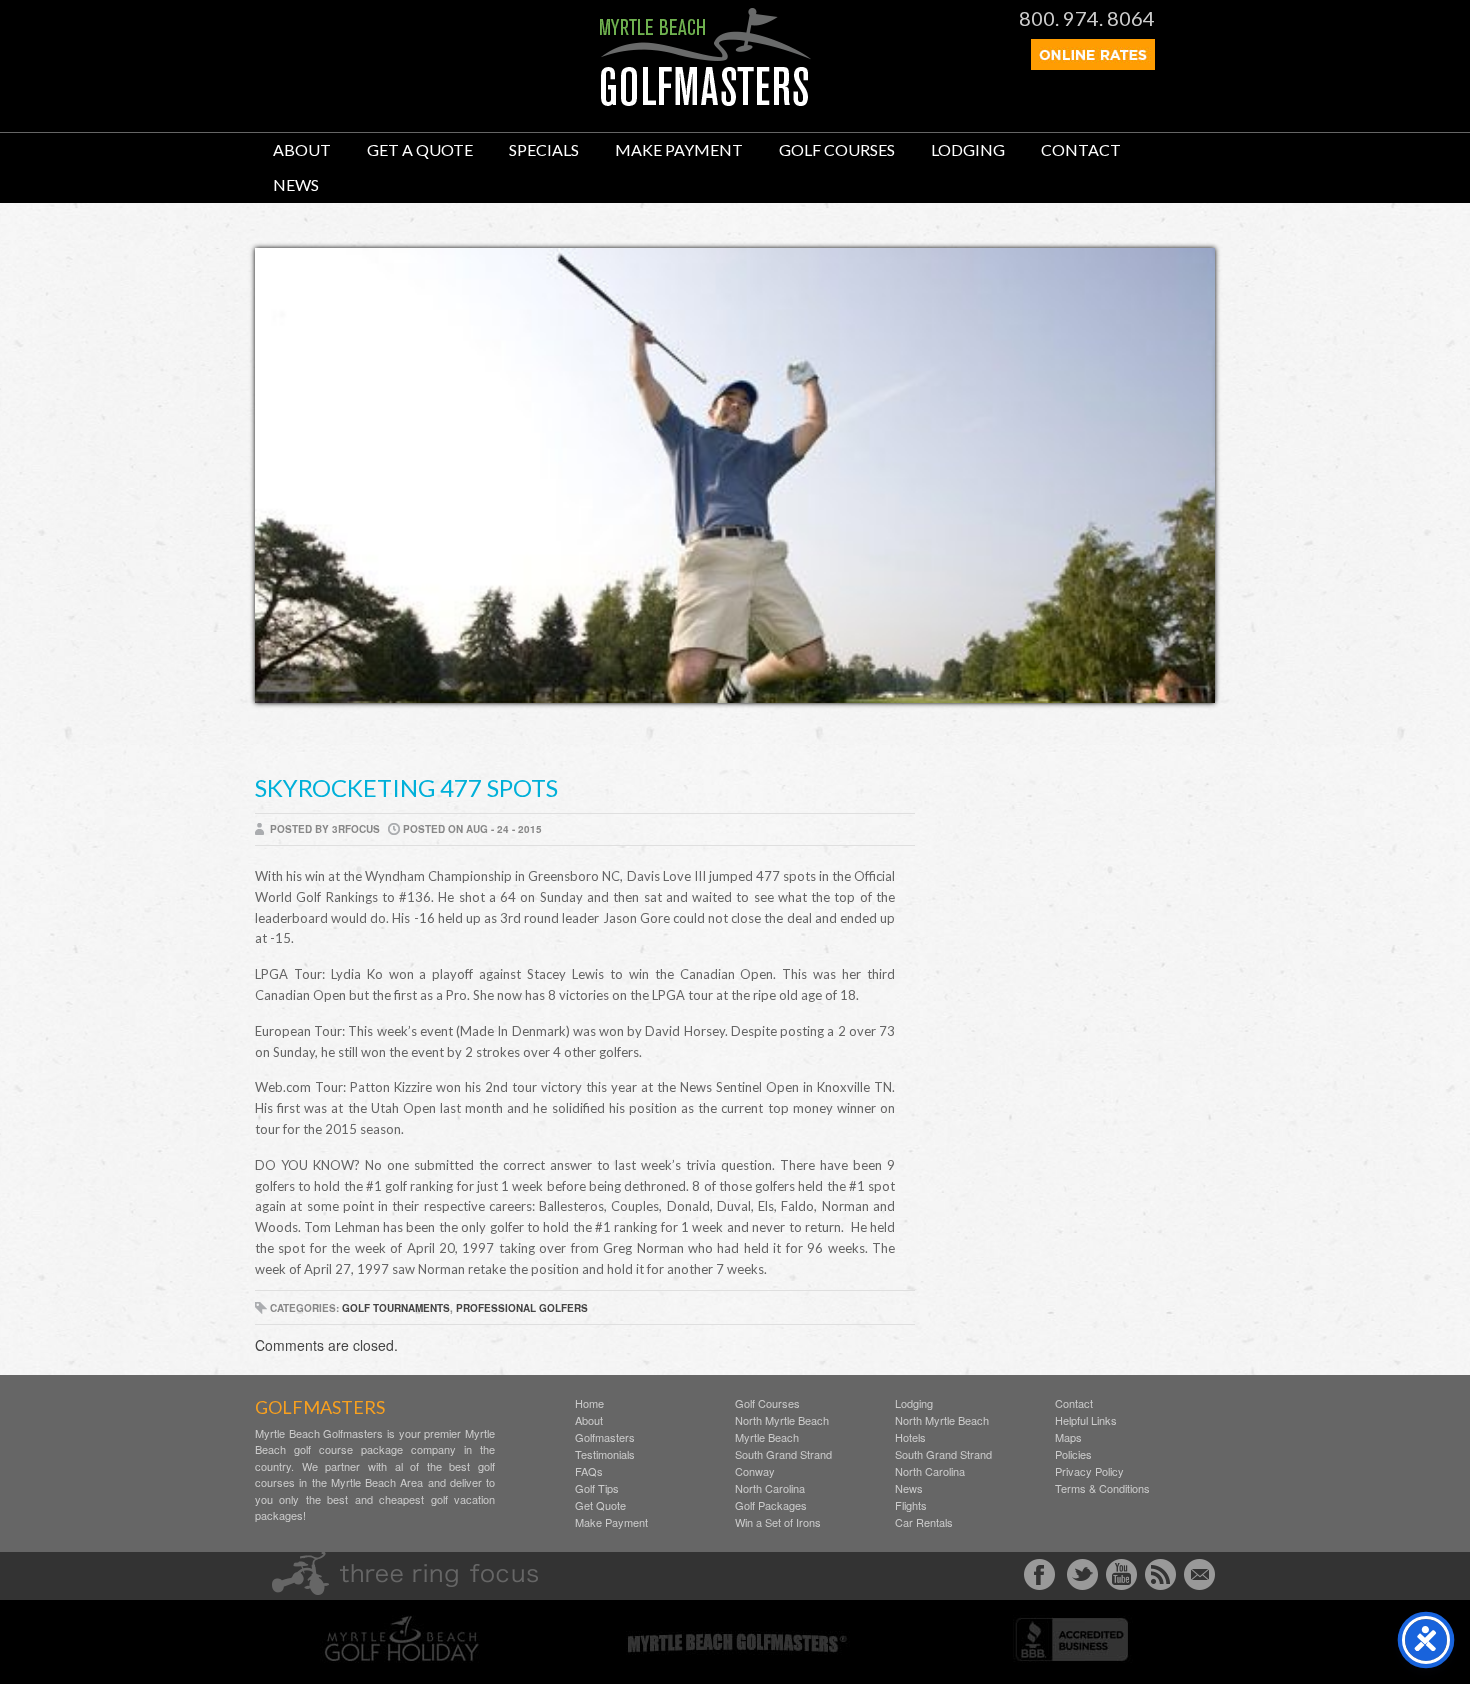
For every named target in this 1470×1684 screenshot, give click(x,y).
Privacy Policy (1089, 1471)
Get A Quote (420, 149)
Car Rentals (924, 1522)
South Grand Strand (783, 1454)
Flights (911, 1505)
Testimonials (605, 1454)
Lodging (968, 149)
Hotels (910, 1437)
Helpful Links (1086, 1420)
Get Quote (600, 1505)
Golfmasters (605, 1437)
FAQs (589, 1471)
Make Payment (679, 149)
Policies (1073, 1454)
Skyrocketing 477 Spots (406, 787)
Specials (544, 149)
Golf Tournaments (396, 1308)
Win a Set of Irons (778, 1522)
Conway (755, 1471)
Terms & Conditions (1102, 1488)
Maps (1068, 1437)
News (296, 184)
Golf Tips (597, 1488)
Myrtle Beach (767, 1437)
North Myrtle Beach (782, 1420)
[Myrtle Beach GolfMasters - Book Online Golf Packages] (1093, 64)
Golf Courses (837, 149)
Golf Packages (771, 1505)
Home (589, 1403)
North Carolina (770, 1488)
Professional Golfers (522, 1308)
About (302, 149)
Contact (1081, 149)
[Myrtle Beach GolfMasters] (705, 101)
